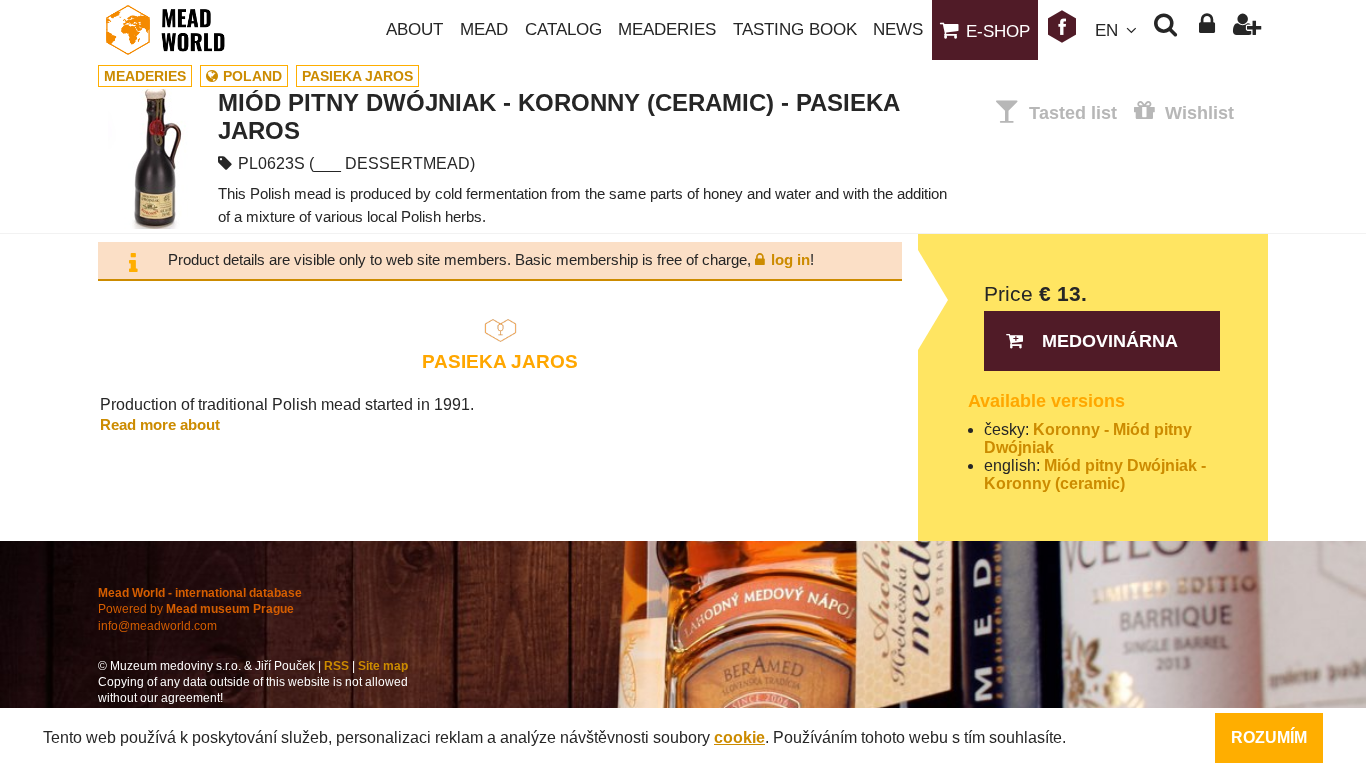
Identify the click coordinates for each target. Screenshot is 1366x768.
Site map (383, 666)
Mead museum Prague (230, 609)
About (414, 29)
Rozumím (1269, 737)
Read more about (160, 424)
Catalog (563, 29)
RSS (336, 666)
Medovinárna (1110, 341)
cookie (739, 737)
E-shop (998, 31)
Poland (252, 76)
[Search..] (1165, 30)
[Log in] (1206, 30)
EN (1106, 30)
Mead (484, 29)
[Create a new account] (1247, 30)
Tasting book (795, 29)
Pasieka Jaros (357, 76)
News (898, 29)
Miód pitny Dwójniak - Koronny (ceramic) (1095, 474)
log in (790, 259)
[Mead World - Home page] (178, 30)
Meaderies (667, 29)
